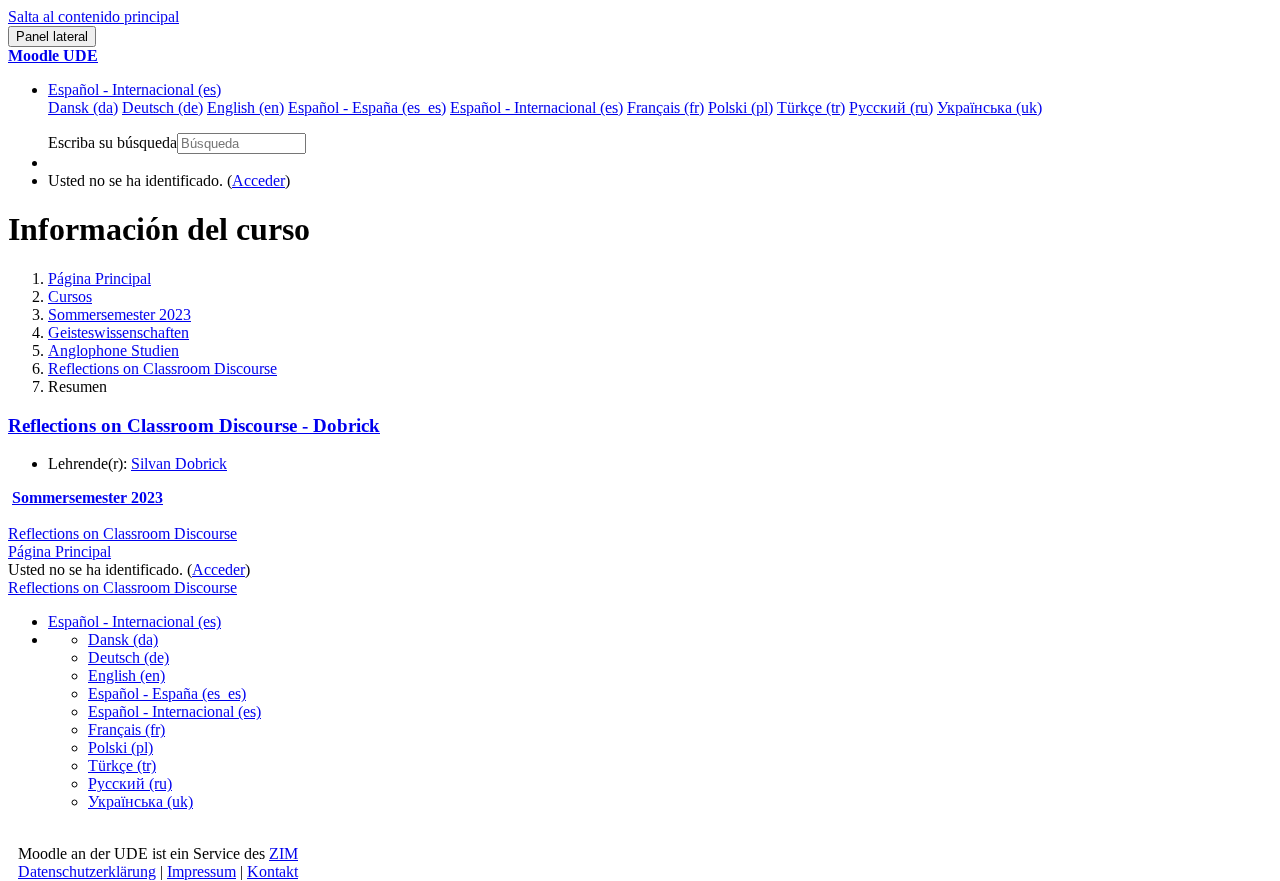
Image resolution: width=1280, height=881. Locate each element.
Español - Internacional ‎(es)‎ (134, 89)
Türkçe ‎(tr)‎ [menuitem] (811, 107)
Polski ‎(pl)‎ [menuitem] (740, 107)
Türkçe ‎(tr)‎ (122, 765)
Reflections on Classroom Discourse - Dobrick (194, 425)
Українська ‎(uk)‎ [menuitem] (989, 107)
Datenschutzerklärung (87, 871)
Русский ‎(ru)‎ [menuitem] (891, 107)
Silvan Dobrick (179, 463)
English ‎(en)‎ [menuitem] (245, 107)
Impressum (201, 871)
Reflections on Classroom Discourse (162, 368)
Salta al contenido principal (93, 16)
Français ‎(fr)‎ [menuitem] (665, 107)
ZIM (283, 853)
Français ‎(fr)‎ (126, 729)
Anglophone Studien (113, 350)
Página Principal (99, 278)
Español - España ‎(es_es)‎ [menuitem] (367, 107)
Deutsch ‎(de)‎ (128, 657)
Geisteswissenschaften (118, 332)
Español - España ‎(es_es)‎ (167, 693)
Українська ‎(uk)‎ (140, 801)
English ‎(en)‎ (126, 675)
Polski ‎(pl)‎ (120, 747)
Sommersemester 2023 (119, 314)
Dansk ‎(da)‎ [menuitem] (83, 107)
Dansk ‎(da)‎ (123, 639)
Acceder (258, 180)
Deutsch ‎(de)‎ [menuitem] (162, 107)
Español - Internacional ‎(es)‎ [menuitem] (536, 107)
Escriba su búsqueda (112, 142)
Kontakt (272, 871)
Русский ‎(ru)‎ (130, 783)
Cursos (70, 296)
